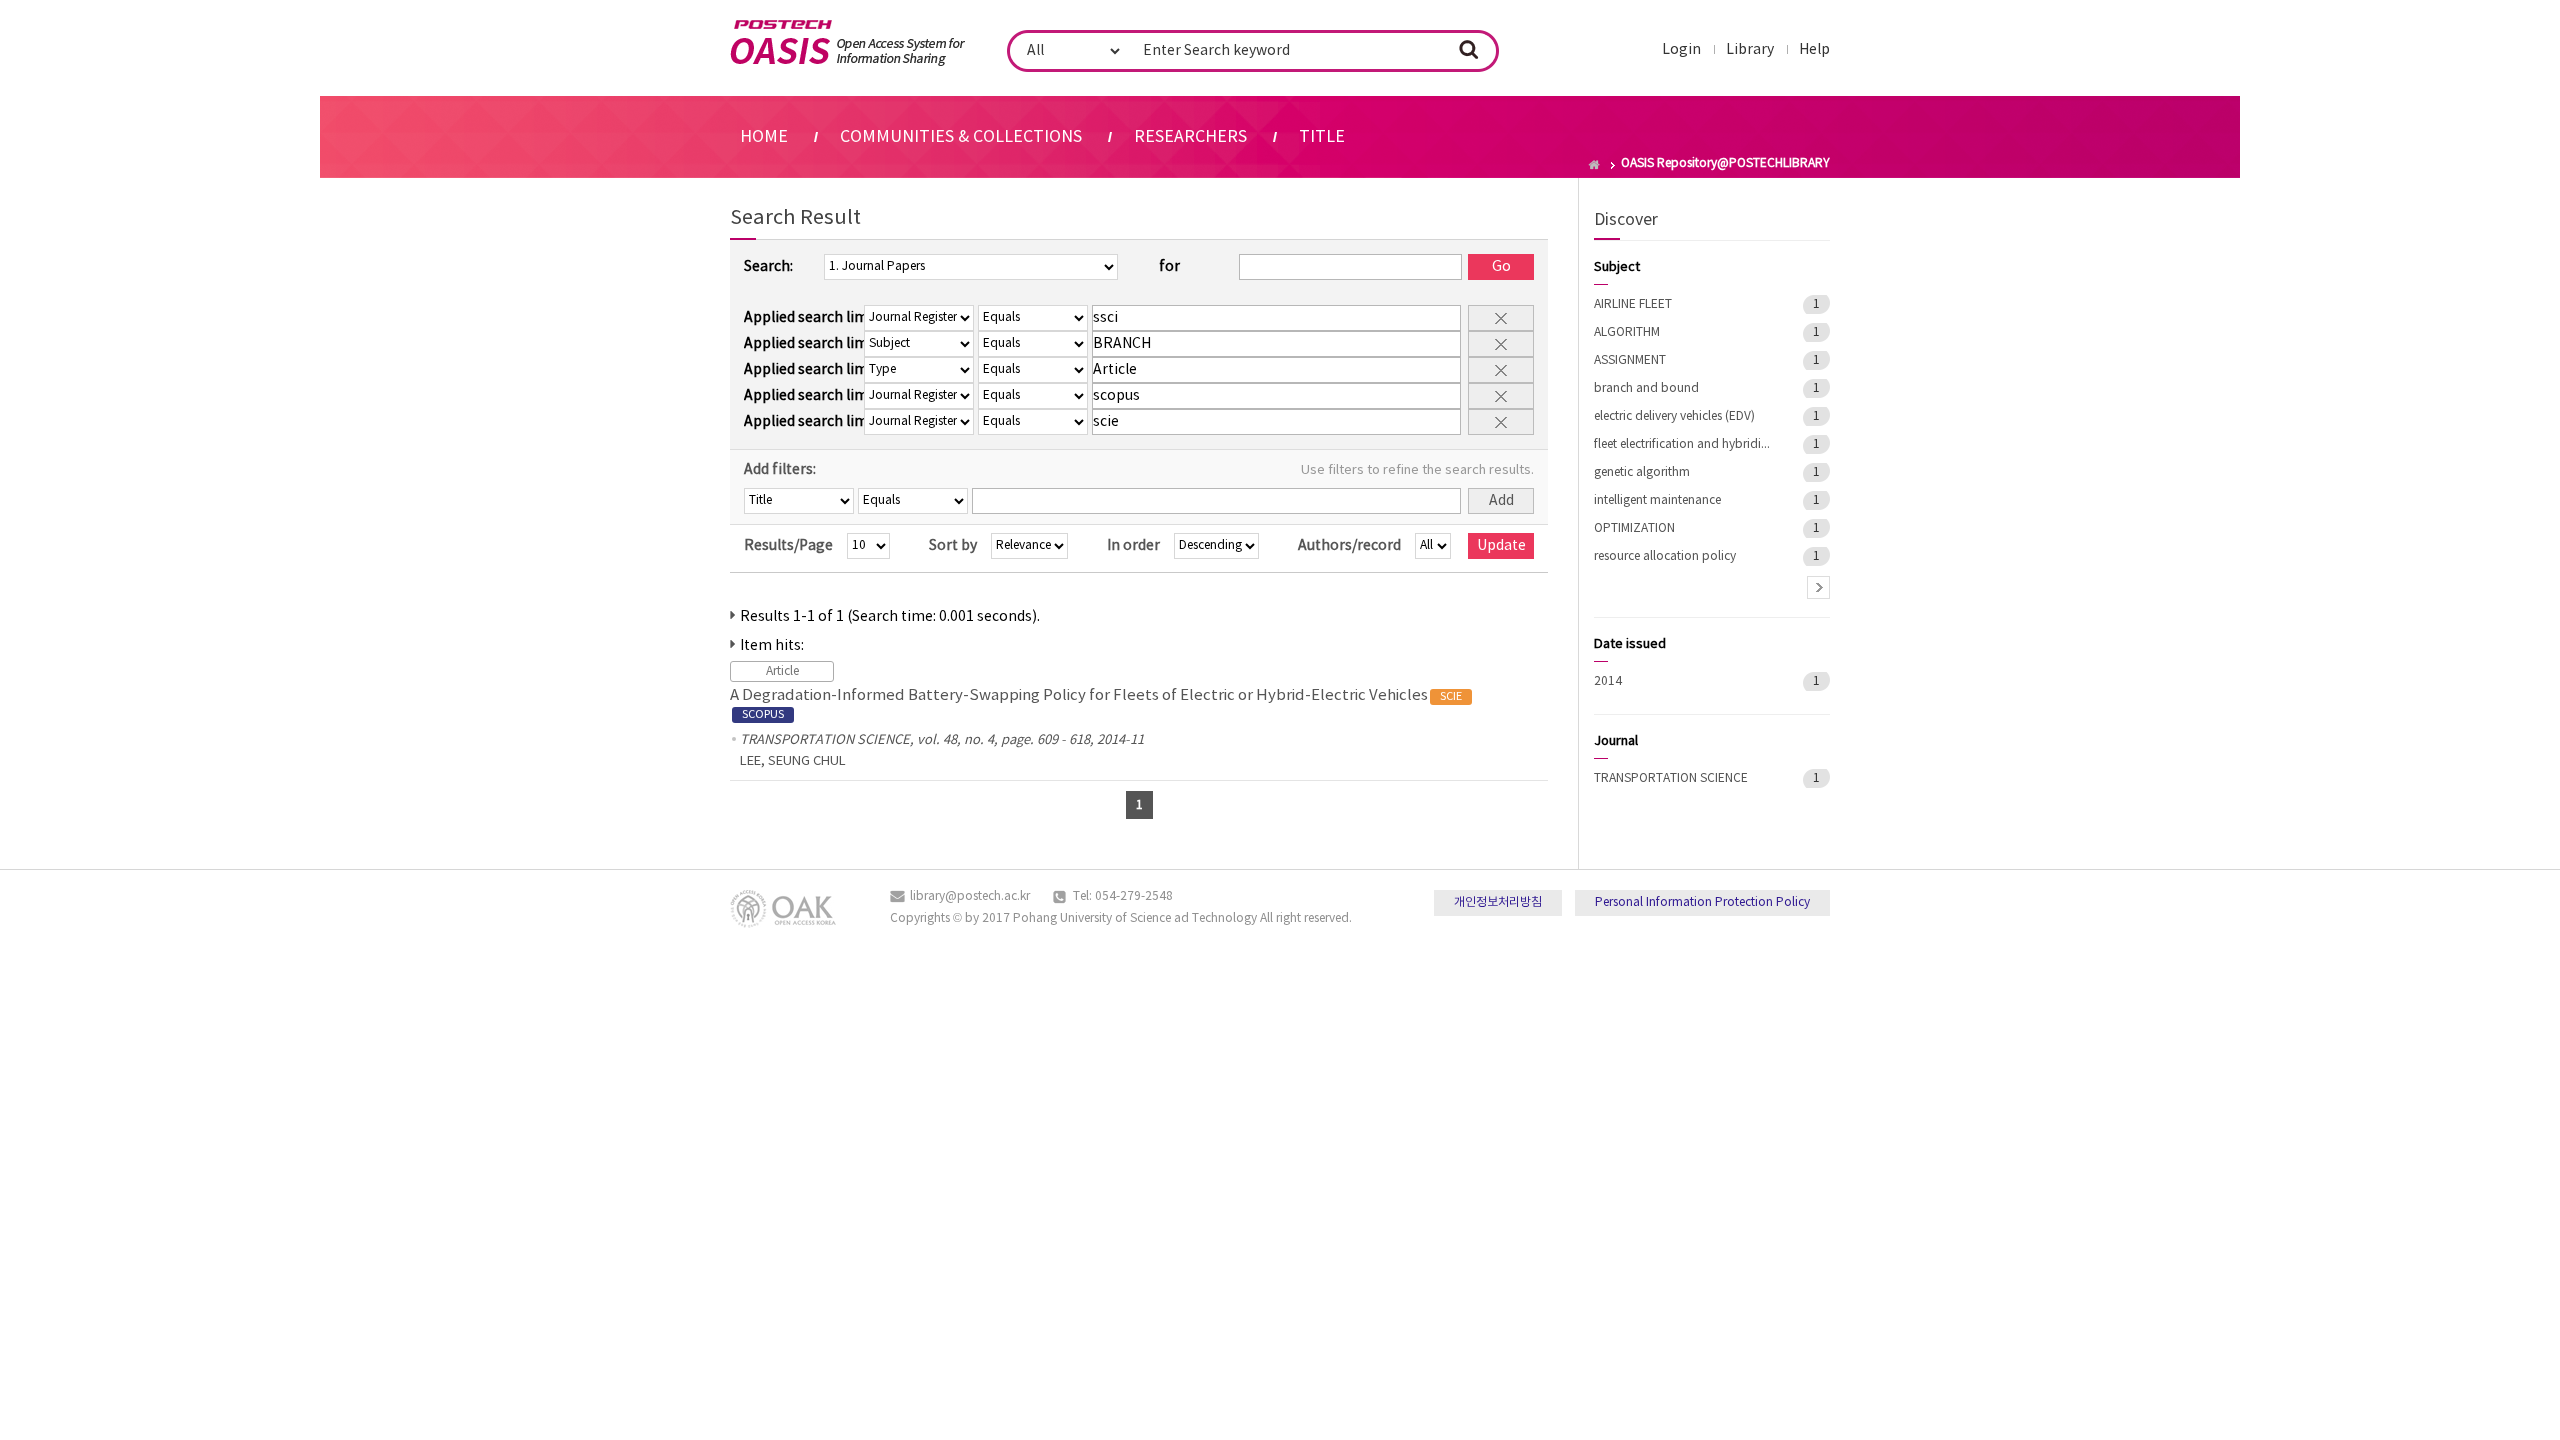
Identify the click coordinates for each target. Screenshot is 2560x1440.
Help (1814, 50)
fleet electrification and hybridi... (1682, 444)
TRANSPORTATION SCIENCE (1671, 778)
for (1169, 267)
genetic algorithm (1642, 472)
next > (1818, 587)
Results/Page (788, 546)
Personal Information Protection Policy (1702, 902)
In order (1133, 546)
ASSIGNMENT (1630, 360)
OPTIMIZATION (1634, 528)
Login (1681, 50)
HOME (764, 137)
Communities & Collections (961, 137)
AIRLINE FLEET (1633, 304)
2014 (1608, 681)
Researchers (1190, 137)
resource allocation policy (1665, 556)
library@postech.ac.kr (970, 896)
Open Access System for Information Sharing (847, 43)
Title (1322, 137)
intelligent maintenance (1657, 500)
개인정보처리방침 (1498, 902)
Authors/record (1349, 546)
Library (1750, 50)
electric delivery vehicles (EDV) (1674, 416)
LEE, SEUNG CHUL (793, 761)
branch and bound (1646, 388)
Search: (768, 267)
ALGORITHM (1627, 332)
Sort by (953, 546)
